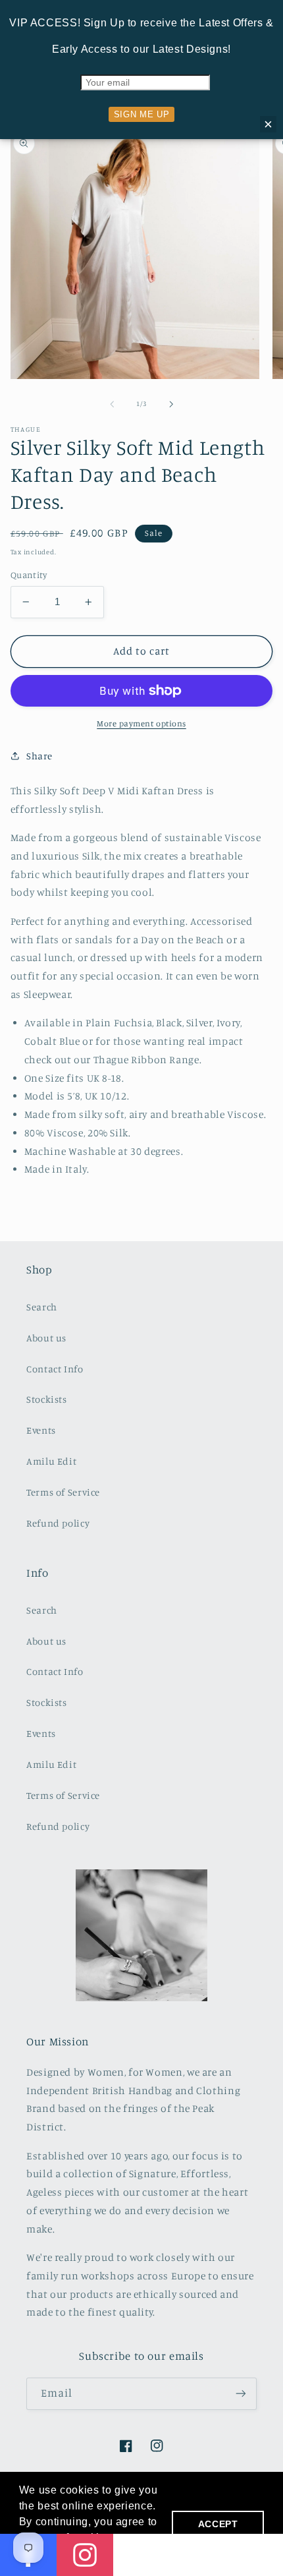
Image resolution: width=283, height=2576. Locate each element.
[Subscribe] (241, 2394)
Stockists (47, 1399)
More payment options (141, 723)
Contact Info (55, 1369)
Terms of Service (63, 1492)
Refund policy (58, 1523)
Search (42, 1307)
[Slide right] (171, 404)
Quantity (29, 575)
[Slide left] (112, 404)
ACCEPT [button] (218, 2524)
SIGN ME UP (141, 114)
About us (46, 1338)
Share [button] (39, 756)
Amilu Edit (51, 1461)
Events (41, 1430)
